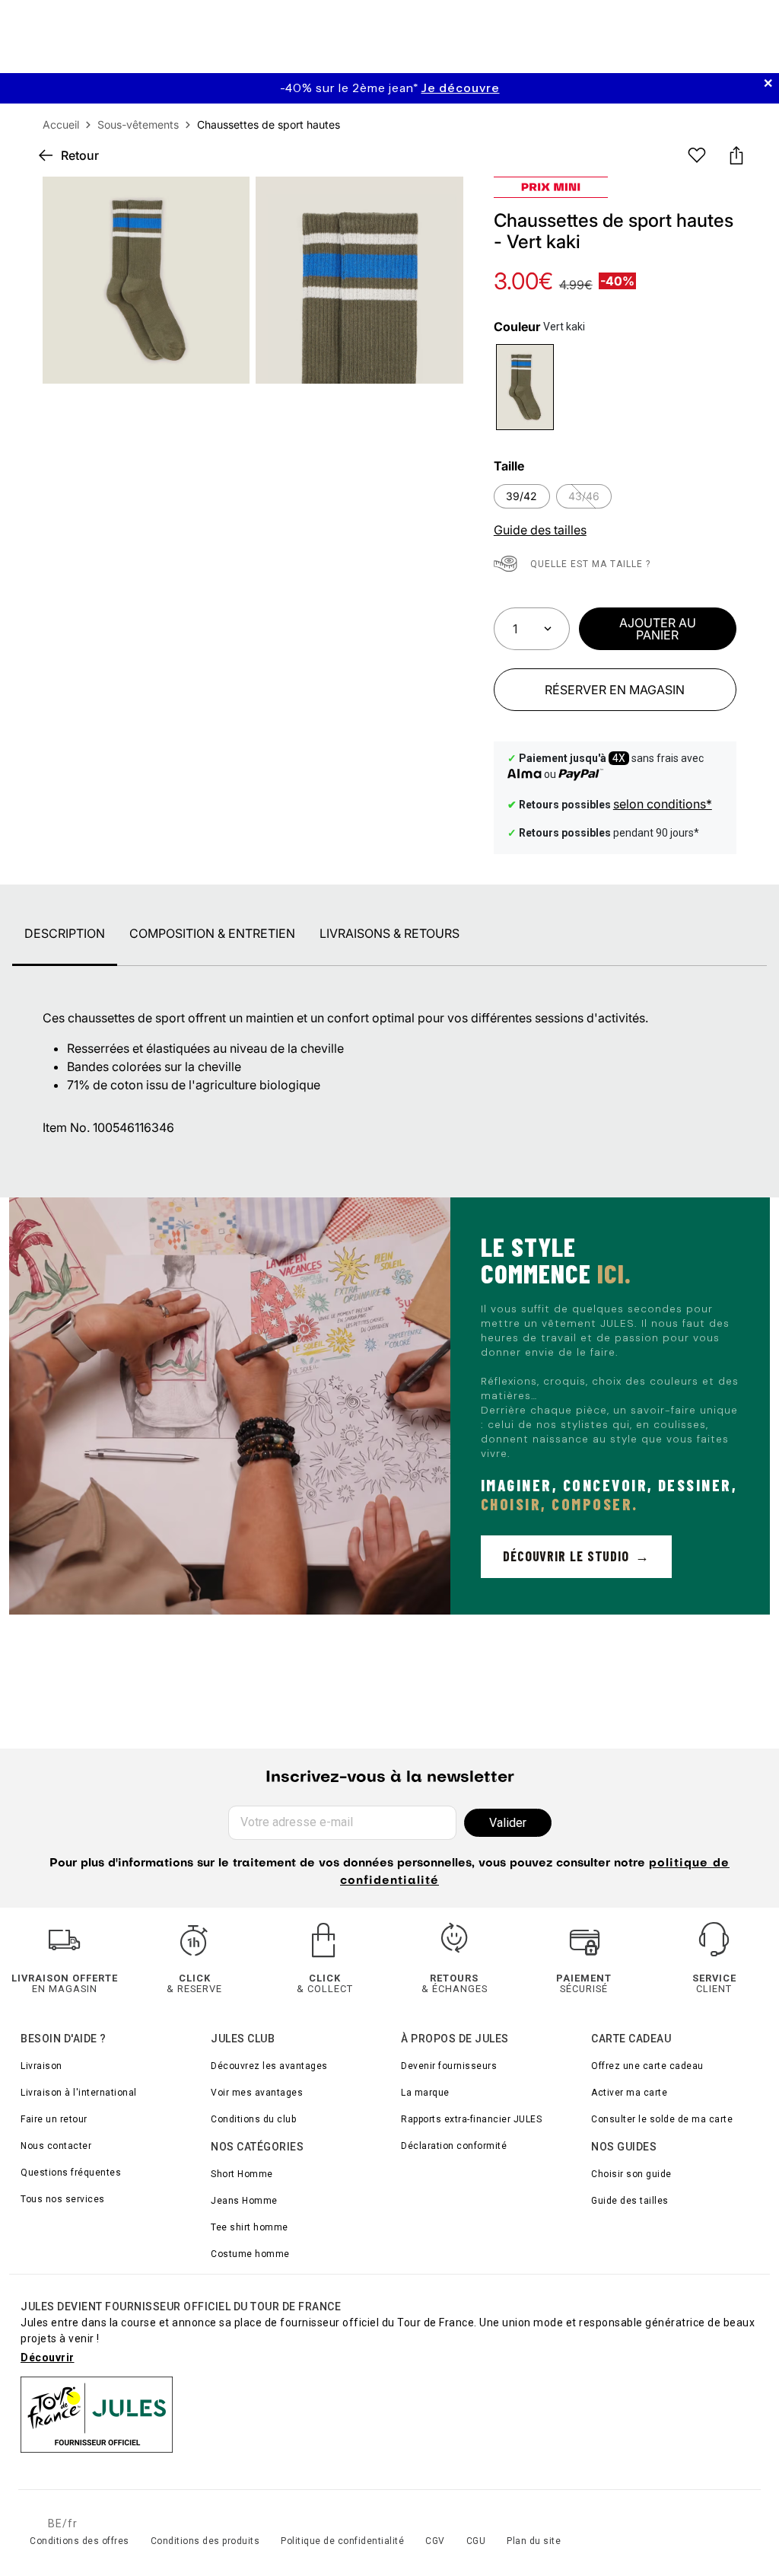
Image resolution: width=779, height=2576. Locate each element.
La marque (425, 2093)
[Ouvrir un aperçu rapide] (439, 201)
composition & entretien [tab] (212, 933)
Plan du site (534, 2541)
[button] (439, 201)
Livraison (41, 2066)
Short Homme (242, 2174)
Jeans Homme (244, 2201)
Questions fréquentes (71, 2173)
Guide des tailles (630, 2201)
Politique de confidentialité (342, 2541)
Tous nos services (63, 2199)
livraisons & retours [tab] (389, 933)
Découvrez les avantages (269, 2066)
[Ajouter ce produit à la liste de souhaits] (697, 155)
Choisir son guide (631, 2174)
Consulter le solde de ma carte (662, 2119)
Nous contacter (56, 2146)
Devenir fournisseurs (449, 2066)
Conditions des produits (205, 2541)
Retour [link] (80, 155)
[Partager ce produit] (736, 155)
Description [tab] (65, 933)
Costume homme (250, 2254)
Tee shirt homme (250, 2227)
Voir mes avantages (257, 2093)
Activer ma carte (629, 2093)
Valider (508, 1823)
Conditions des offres (79, 2541)
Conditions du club (253, 2119)
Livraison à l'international (79, 2093)
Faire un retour (54, 2119)
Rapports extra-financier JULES (471, 2119)
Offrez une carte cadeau (647, 2066)
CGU (476, 2541)
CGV (435, 2541)
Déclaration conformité (454, 2146)
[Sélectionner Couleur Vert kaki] (525, 387)
